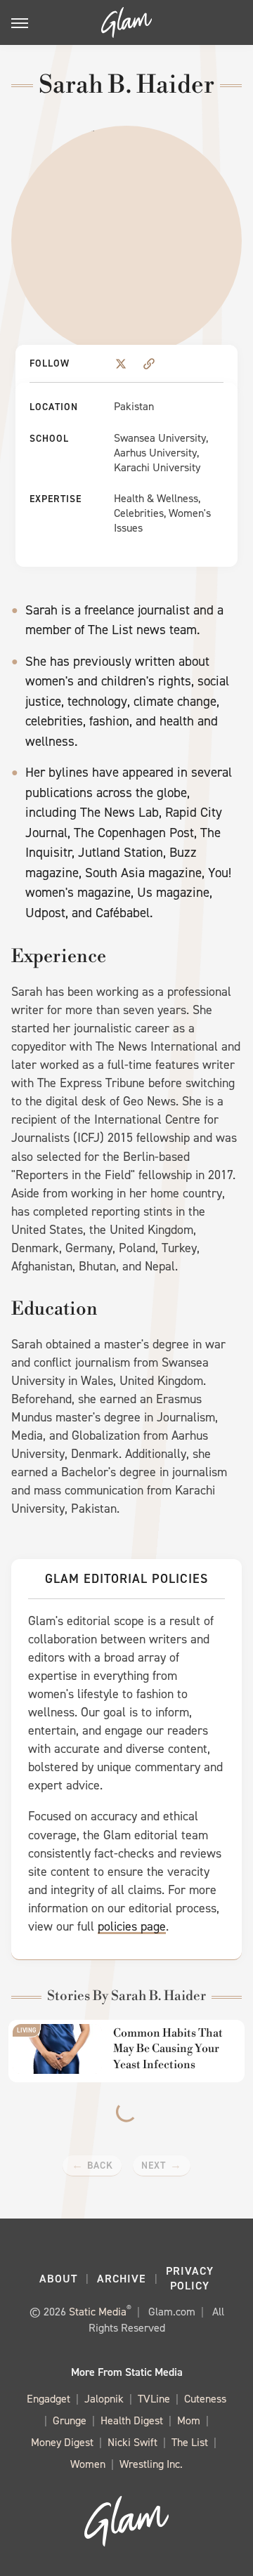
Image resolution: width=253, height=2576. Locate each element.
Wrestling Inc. (151, 2464)
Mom (189, 2420)
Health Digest (132, 2420)
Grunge (70, 2420)
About (58, 2279)
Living (26, 2030)
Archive (122, 2279)
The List (190, 2442)
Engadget (48, 2399)
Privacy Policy (190, 2278)
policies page (132, 1926)
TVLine (154, 2399)
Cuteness (205, 2399)
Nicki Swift (132, 2442)
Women (88, 2464)
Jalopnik (104, 2399)
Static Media (98, 2312)
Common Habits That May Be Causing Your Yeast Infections (168, 2049)
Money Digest (62, 2442)
